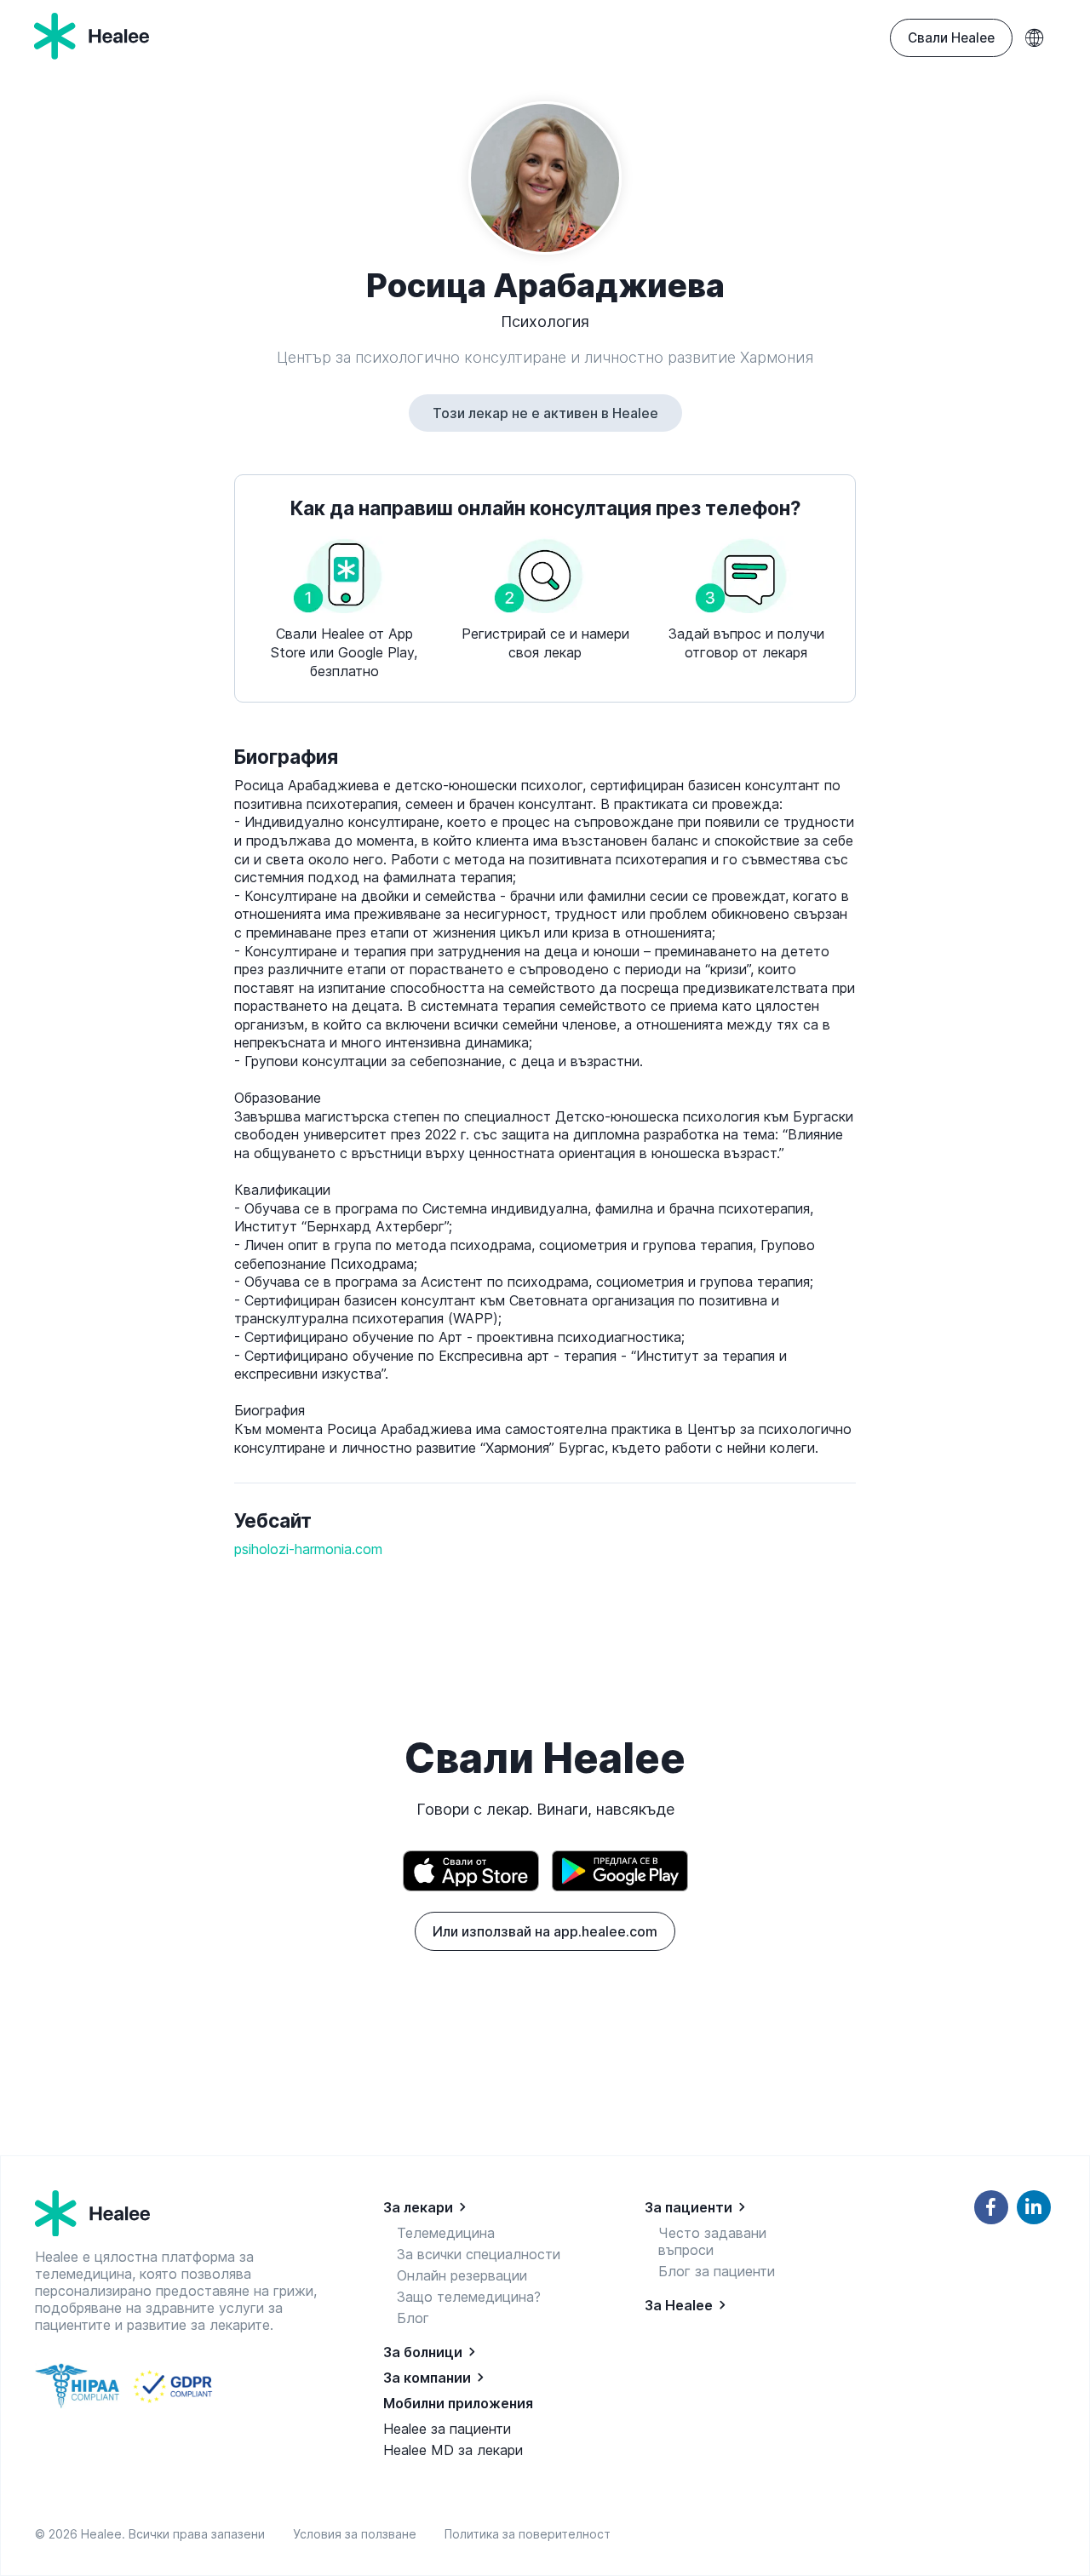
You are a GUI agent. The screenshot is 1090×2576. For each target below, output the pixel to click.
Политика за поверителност (528, 2534)
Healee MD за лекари (453, 2450)
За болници (423, 2352)
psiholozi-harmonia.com (308, 1549)
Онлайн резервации (462, 2275)
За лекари (418, 2207)
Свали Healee (951, 38)
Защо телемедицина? (469, 2297)
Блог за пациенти (717, 2271)
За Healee (679, 2305)
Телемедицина (446, 2233)
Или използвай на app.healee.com (545, 1931)
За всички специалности (479, 2254)
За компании (427, 2378)
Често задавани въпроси (712, 2241)
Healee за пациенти (447, 2429)
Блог (413, 2318)
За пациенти (688, 2207)
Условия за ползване (358, 2534)
